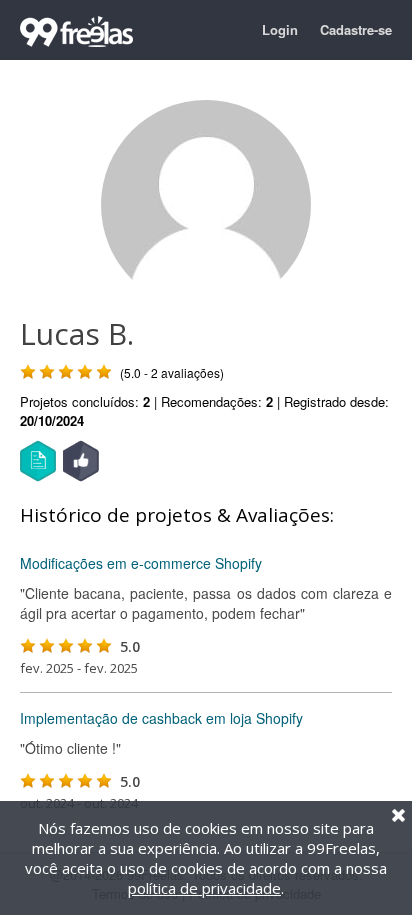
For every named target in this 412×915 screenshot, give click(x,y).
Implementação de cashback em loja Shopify (161, 718)
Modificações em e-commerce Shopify (141, 563)
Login (280, 29)
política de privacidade (204, 888)
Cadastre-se (356, 29)
